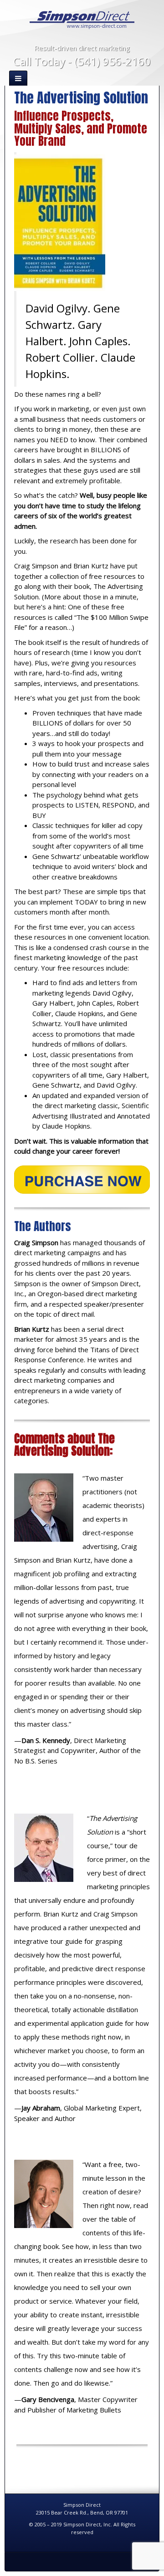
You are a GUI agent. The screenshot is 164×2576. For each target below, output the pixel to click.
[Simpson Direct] (82, 19)
